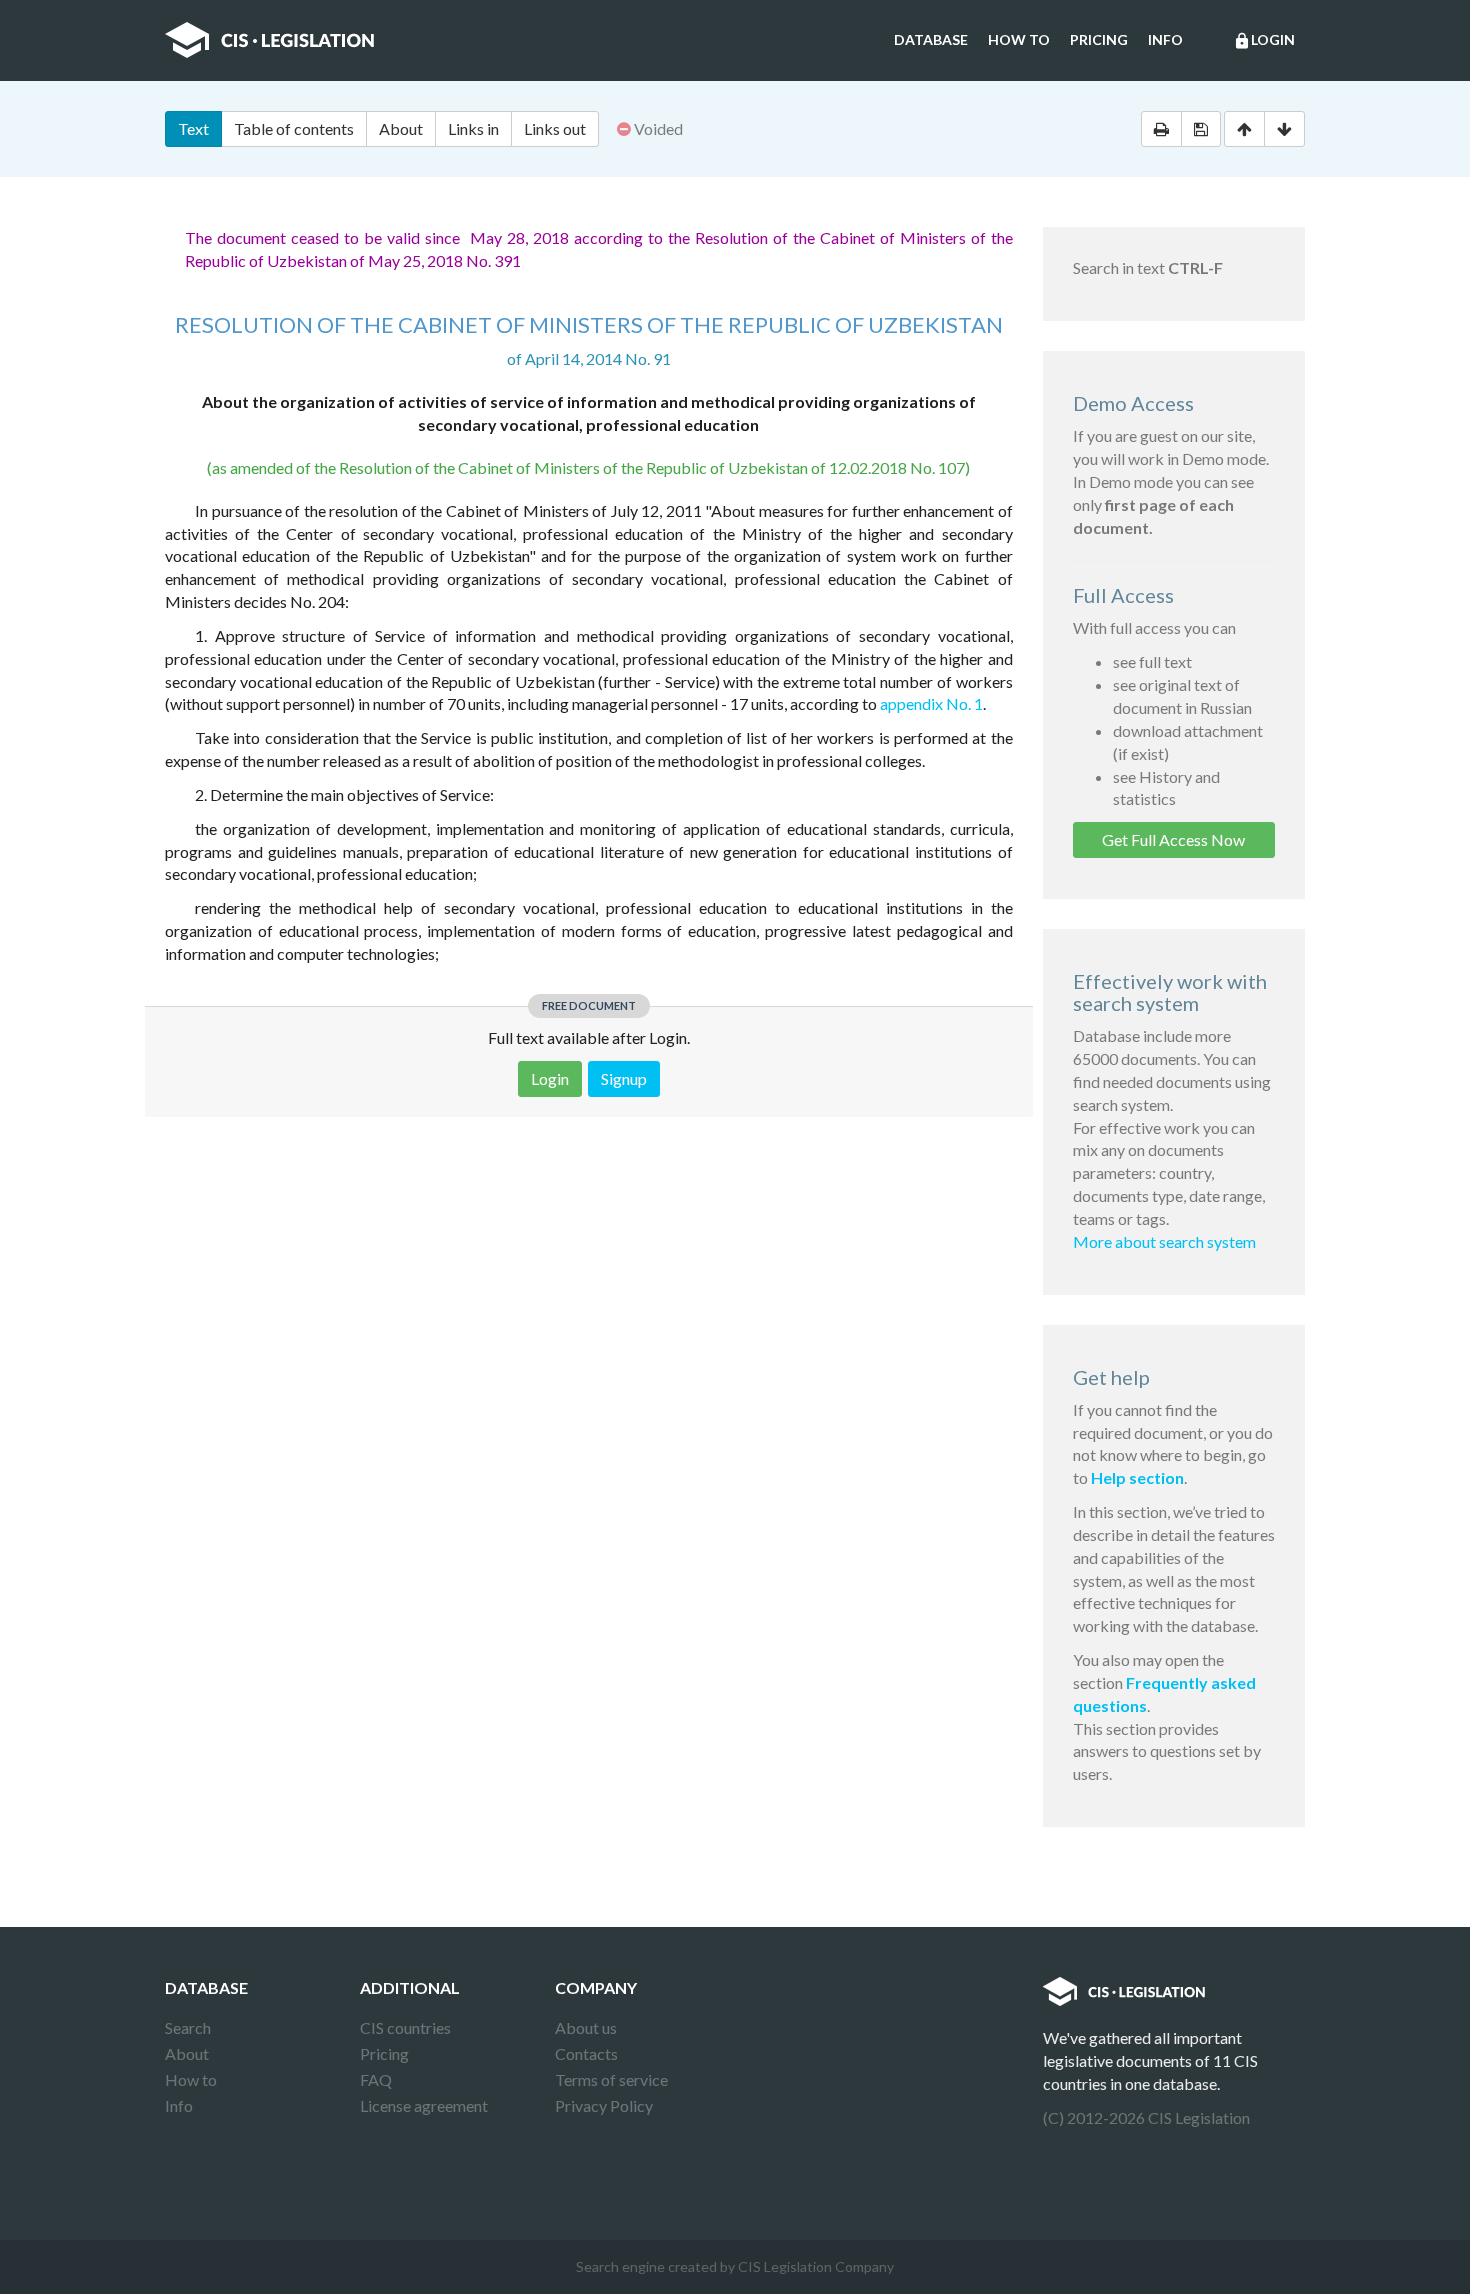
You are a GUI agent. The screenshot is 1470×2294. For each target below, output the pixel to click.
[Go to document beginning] (1244, 129)
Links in (473, 128)
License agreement (424, 2105)
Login (1264, 40)
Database (931, 39)
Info (1165, 39)
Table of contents (294, 128)
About (401, 128)
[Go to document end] (1284, 129)
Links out (555, 128)
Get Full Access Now (1173, 839)
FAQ (376, 2079)
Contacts (586, 2053)
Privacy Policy (604, 2105)
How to (1019, 39)
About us (586, 2027)
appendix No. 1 (931, 703)
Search (188, 2027)
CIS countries (405, 2027)
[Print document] (1161, 129)
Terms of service (611, 2079)
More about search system (1164, 1241)
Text (193, 128)
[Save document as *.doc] (1201, 129)
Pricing (1099, 39)
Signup (624, 1078)
